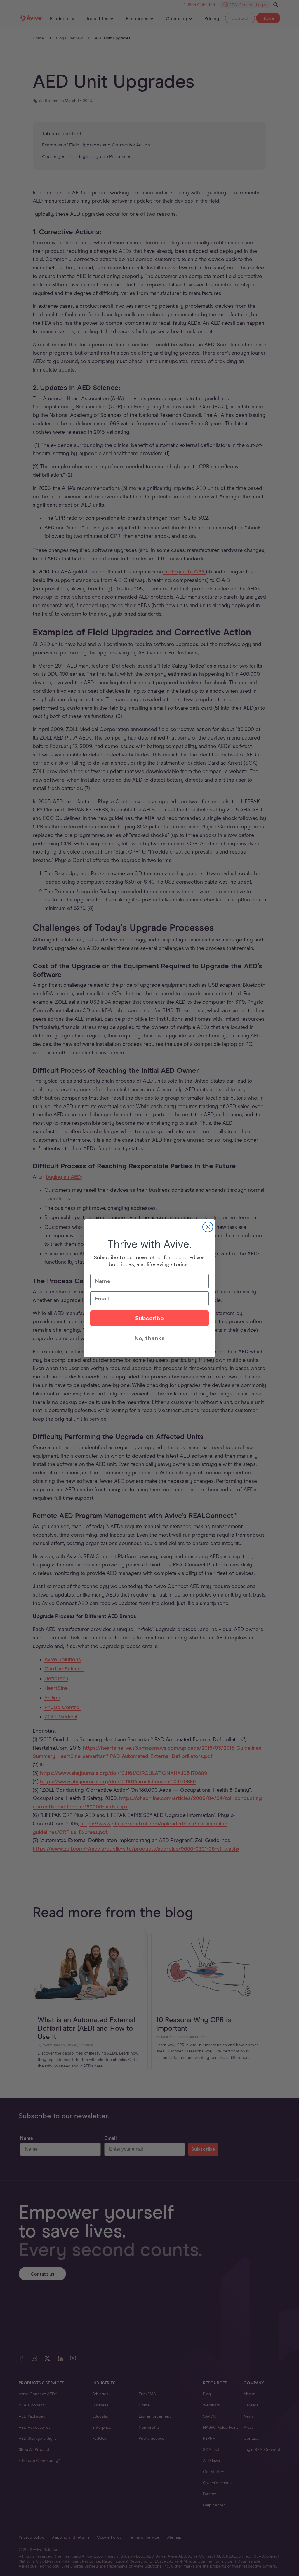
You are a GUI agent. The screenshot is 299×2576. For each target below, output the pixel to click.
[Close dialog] (208, 1227)
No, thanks (150, 1338)
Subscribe (149, 1318)
